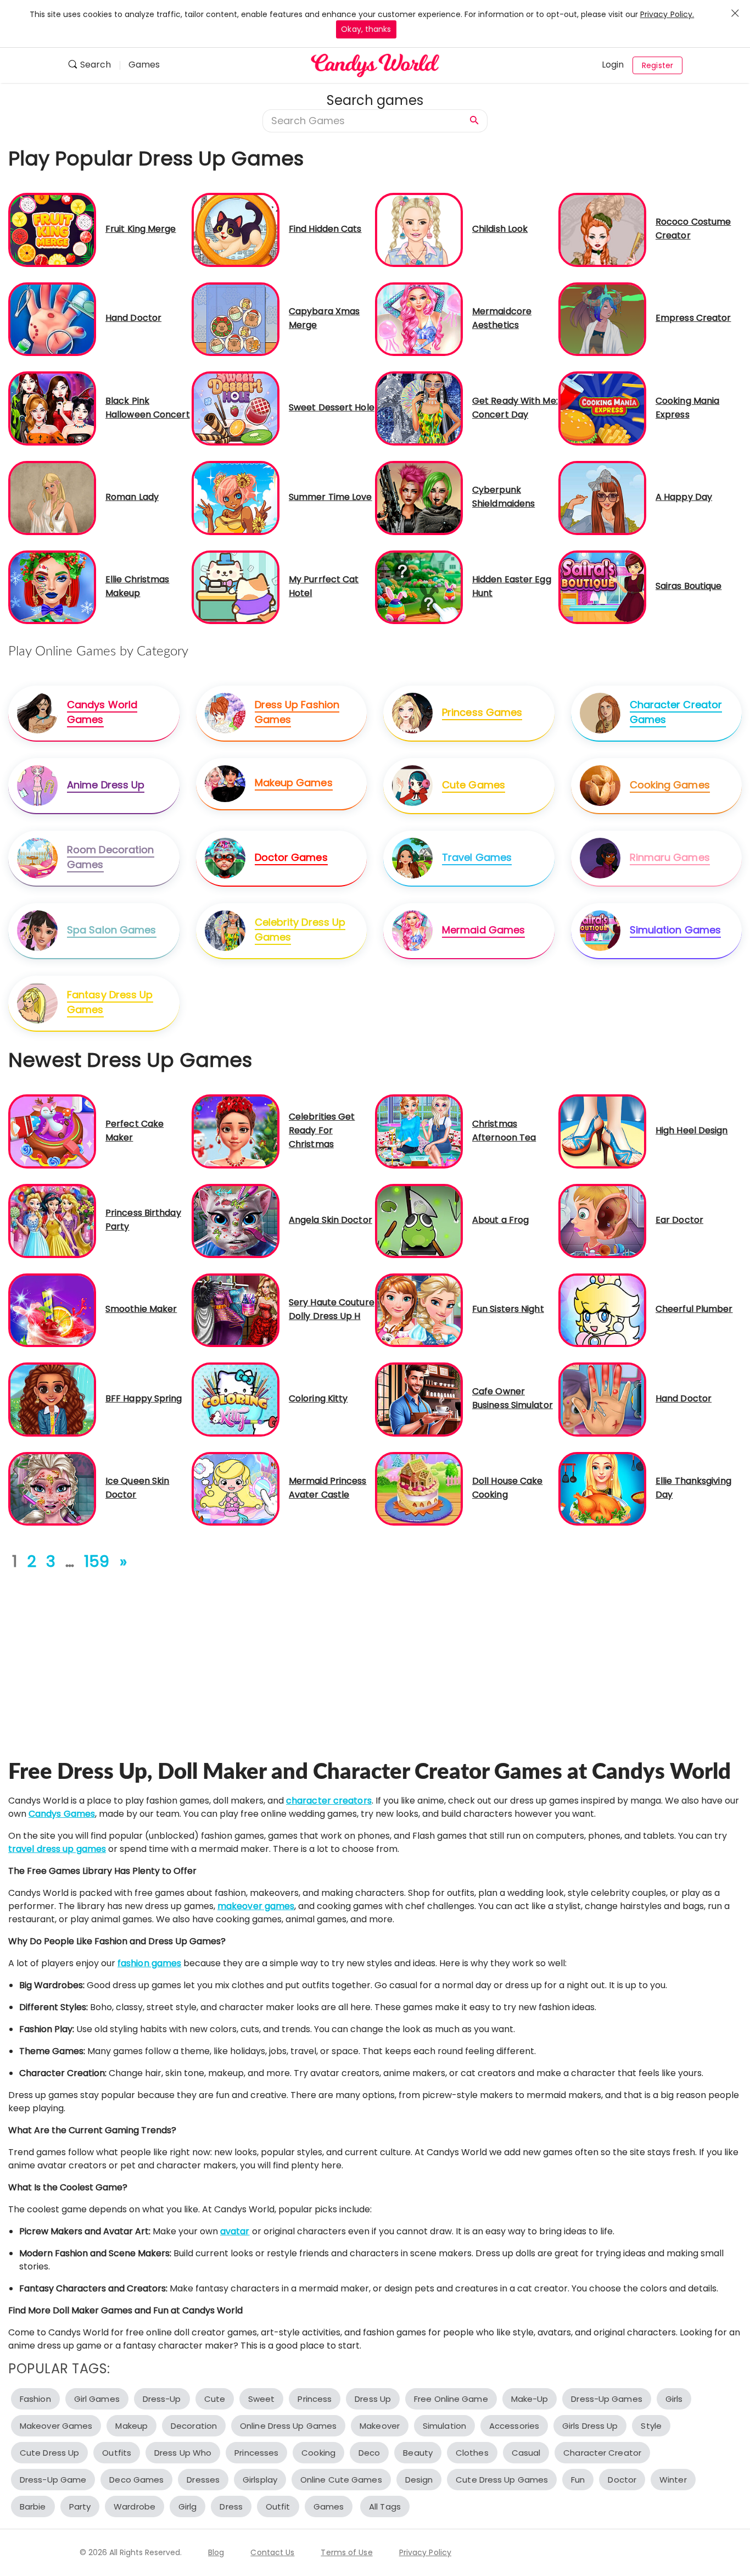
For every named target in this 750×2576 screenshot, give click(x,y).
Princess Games (482, 712)
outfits (117, 2453)
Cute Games (474, 785)
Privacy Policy (425, 2552)
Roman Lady (132, 497)
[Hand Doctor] (52, 318)
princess (315, 2399)
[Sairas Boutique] (602, 586)
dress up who (183, 2453)
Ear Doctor (679, 1220)
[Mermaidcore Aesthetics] (419, 318)
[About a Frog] (419, 1220)
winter (673, 2480)
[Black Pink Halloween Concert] (52, 408)
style (651, 2426)
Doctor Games (291, 857)
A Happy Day (684, 497)
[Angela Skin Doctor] (236, 1220)
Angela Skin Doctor (331, 1220)
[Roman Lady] (52, 497)
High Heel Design (692, 1130)
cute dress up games (502, 2480)
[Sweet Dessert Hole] (236, 408)
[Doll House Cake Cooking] (419, 1489)
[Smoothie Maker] (52, 1309)
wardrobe (135, 2507)
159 (97, 1562)
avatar (235, 2231)
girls (674, 2399)
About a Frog (500, 1220)
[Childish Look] (419, 229)
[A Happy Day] (602, 497)
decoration (194, 2426)
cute (215, 2399)
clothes (472, 2453)
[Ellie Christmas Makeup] (52, 586)
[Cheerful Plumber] (602, 1309)
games (329, 2507)
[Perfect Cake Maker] (52, 1131)
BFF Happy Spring (144, 1398)
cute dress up (49, 2453)
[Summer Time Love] (236, 497)
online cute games (341, 2480)
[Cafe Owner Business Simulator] (419, 1399)
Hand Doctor (133, 318)
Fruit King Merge (141, 229)
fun (578, 2480)
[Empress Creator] (602, 318)
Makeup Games (294, 783)
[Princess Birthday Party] (52, 1220)
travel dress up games (57, 1849)
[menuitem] (94, 66)
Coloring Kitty (318, 1398)
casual (526, 2453)
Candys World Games (102, 712)
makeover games (256, 1906)
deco (369, 2453)
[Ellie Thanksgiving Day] (602, 1489)
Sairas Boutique (689, 586)
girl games (97, 2399)
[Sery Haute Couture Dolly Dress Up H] (236, 1309)
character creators (329, 1801)
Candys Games (62, 1814)
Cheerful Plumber (694, 1309)
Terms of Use (346, 2552)
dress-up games (606, 2399)
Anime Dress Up (106, 785)
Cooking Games (670, 785)
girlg (188, 2507)
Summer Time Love (331, 497)
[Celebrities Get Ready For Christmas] (236, 1131)
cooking (318, 2453)
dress (231, 2507)
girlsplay (260, 2480)
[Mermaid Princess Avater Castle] (236, 1489)
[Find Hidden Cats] (236, 229)
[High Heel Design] (602, 1131)
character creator (602, 2453)
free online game (451, 2399)
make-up (530, 2399)
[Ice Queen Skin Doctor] (52, 1489)
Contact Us (272, 2552)
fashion (35, 2399)
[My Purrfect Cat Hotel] (236, 586)
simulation (444, 2426)
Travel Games (477, 857)
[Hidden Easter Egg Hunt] (419, 586)
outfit (278, 2507)
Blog (216, 2552)
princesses (256, 2453)
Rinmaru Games (670, 857)
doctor (622, 2480)
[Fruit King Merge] (52, 229)
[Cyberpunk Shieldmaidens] (419, 497)
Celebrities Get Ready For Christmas (322, 1130)
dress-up (162, 2399)
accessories (514, 2426)
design (419, 2480)
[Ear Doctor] (602, 1220)
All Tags (385, 2507)
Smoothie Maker (141, 1309)
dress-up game (53, 2480)
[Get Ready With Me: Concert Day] (419, 408)
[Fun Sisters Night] (419, 1309)
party (80, 2507)
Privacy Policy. (667, 14)
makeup (131, 2426)
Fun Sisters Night (508, 1309)
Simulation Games (676, 930)
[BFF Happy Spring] (52, 1399)
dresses (203, 2480)
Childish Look (500, 229)
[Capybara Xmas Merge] (236, 318)
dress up (373, 2399)
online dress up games (288, 2426)
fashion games (149, 1963)
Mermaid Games (483, 930)
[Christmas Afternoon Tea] (419, 1131)
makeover (380, 2426)
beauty (418, 2453)
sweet (262, 2399)
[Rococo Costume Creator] (602, 229)
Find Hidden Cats (325, 229)
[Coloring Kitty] (236, 1399)
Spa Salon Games (112, 930)
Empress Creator (693, 318)
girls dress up (590, 2426)
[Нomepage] (375, 65)
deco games (136, 2480)
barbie (33, 2507)
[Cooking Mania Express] (602, 408)
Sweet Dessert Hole (332, 407)
